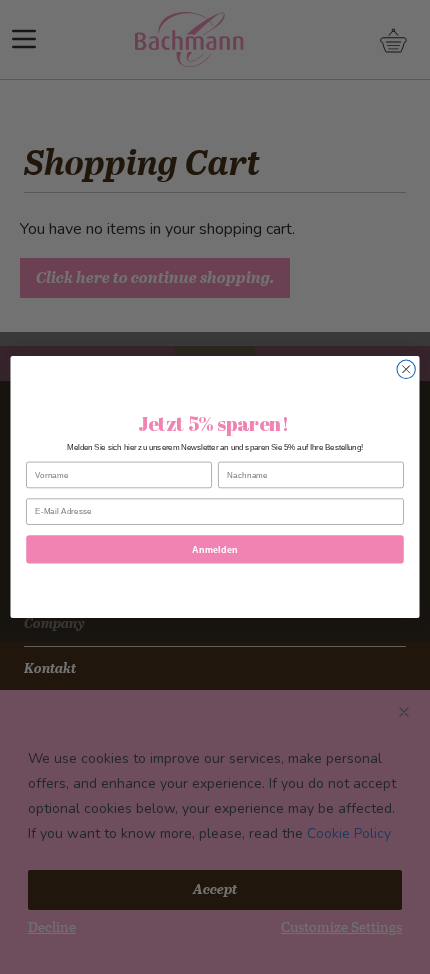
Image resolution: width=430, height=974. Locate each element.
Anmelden (215, 549)
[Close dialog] (406, 369)
